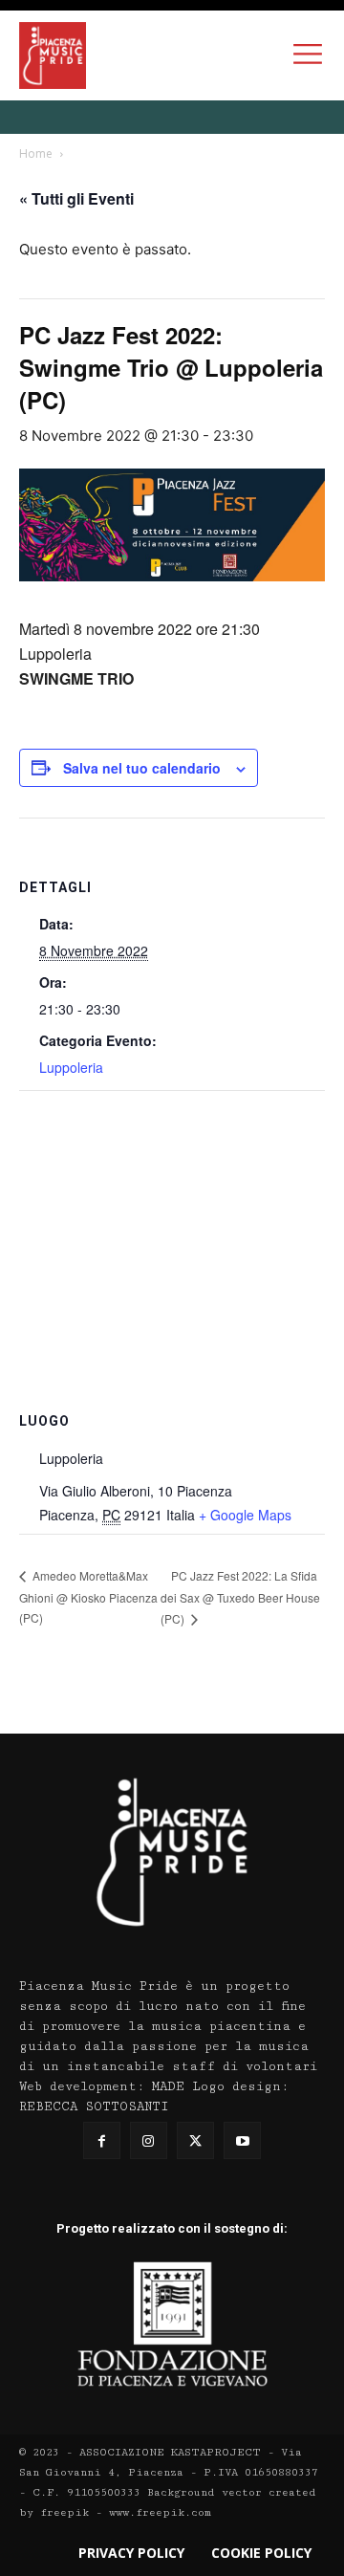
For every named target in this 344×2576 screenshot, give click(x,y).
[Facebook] (102, 2140)
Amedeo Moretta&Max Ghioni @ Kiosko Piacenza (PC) (88, 1596)
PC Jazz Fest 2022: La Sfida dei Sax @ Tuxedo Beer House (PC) (240, 1597)
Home (36, 153)
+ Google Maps (245, 1515)
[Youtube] (242, 2140)
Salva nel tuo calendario (142, 768)
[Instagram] (149, 2140)
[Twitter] (195, 2140)
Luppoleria (71, 1067)
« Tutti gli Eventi (76, 198)
